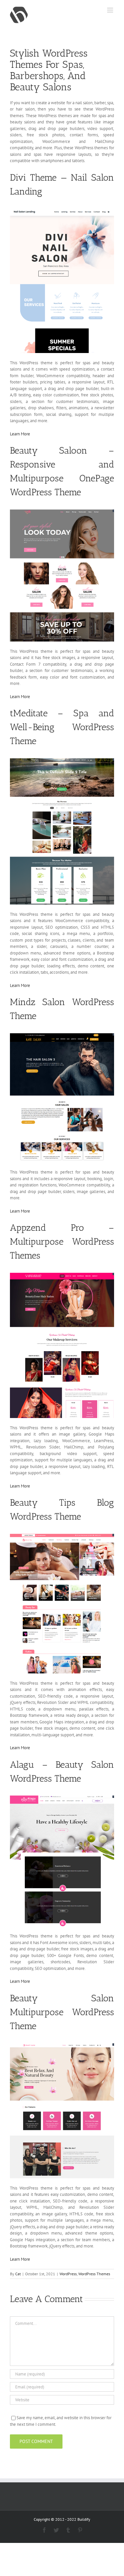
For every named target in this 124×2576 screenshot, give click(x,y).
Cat (18, 2274)
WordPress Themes (94, 2274)
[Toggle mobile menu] (111, 10)
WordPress (68, 2274)
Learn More (20, 434)
